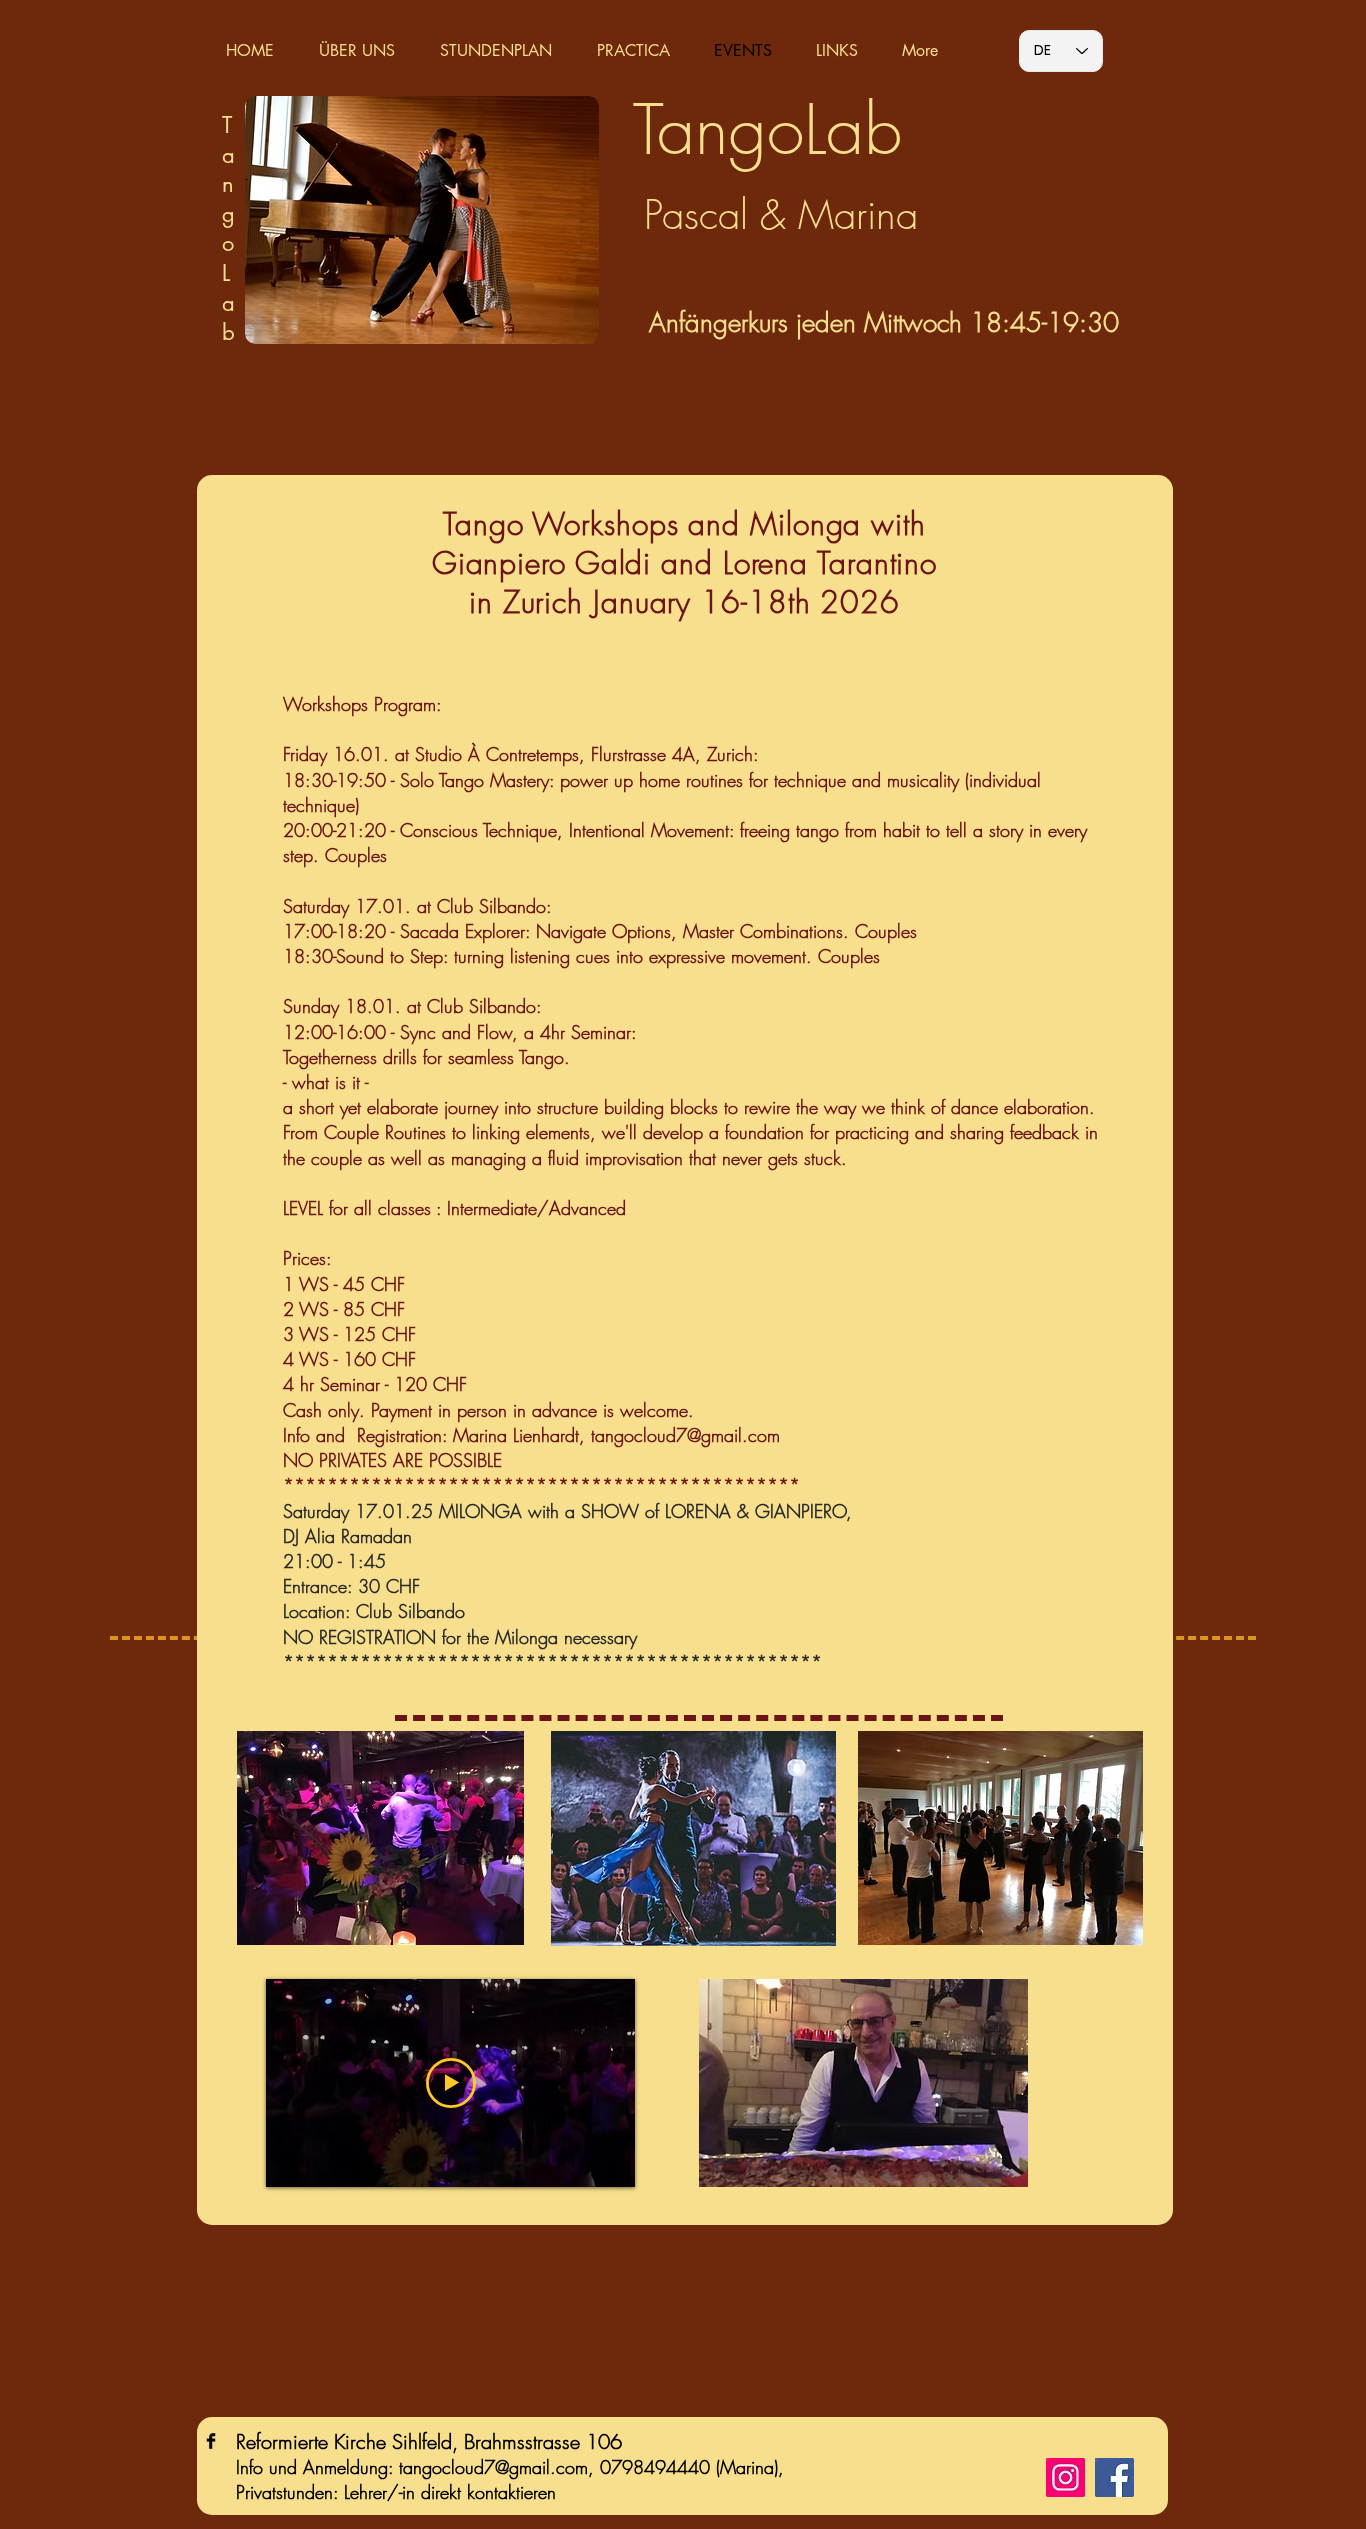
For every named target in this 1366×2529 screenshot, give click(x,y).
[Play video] (451, 2083)
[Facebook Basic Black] (211, 2441)
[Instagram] (1065, 2477)
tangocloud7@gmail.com (685, 1435)
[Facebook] (1114, 2477)
